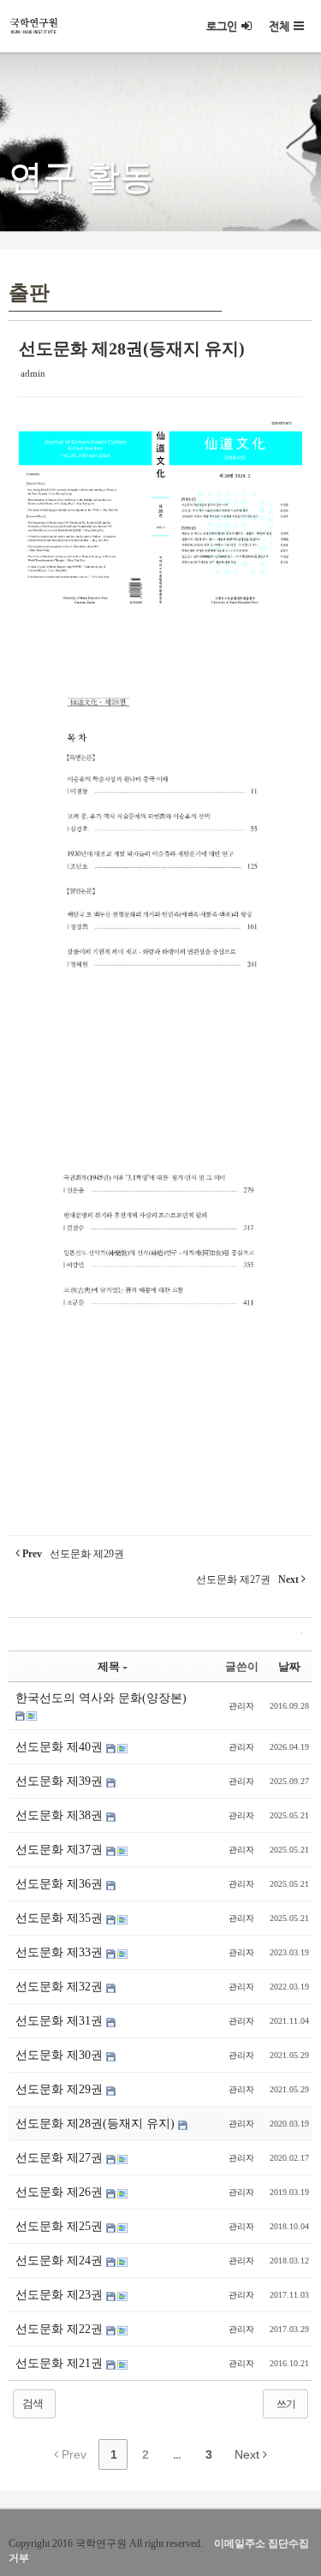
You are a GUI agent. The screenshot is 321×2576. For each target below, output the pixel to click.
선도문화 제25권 (61, 2226)
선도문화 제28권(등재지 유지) (132, 348)
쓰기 (286, 2404)
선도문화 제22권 (61, 2329)
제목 (109, 1666)
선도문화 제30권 (61, 2055)
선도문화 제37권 (61, 1850)
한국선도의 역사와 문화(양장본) (101, 1698)
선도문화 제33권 (61, 1952)
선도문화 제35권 (61, 1918)
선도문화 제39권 (61, 1781)
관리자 (241, 1706)
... (177, 2454)
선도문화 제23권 (61, 2295)
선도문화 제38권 (61, 1815)
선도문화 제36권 (61, 1884)
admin (33, 373)
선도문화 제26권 (61, 2192)
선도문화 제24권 (61, 2261)
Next (249, 2454)
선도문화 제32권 (61, 1987)
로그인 (222, 26)
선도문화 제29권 (61, 2089)
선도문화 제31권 (61, 2021)
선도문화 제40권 (61, 1747)
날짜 (289, 1666)
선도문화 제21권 (61, 2363)
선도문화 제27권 (61, 2158)
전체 (279, 26)
